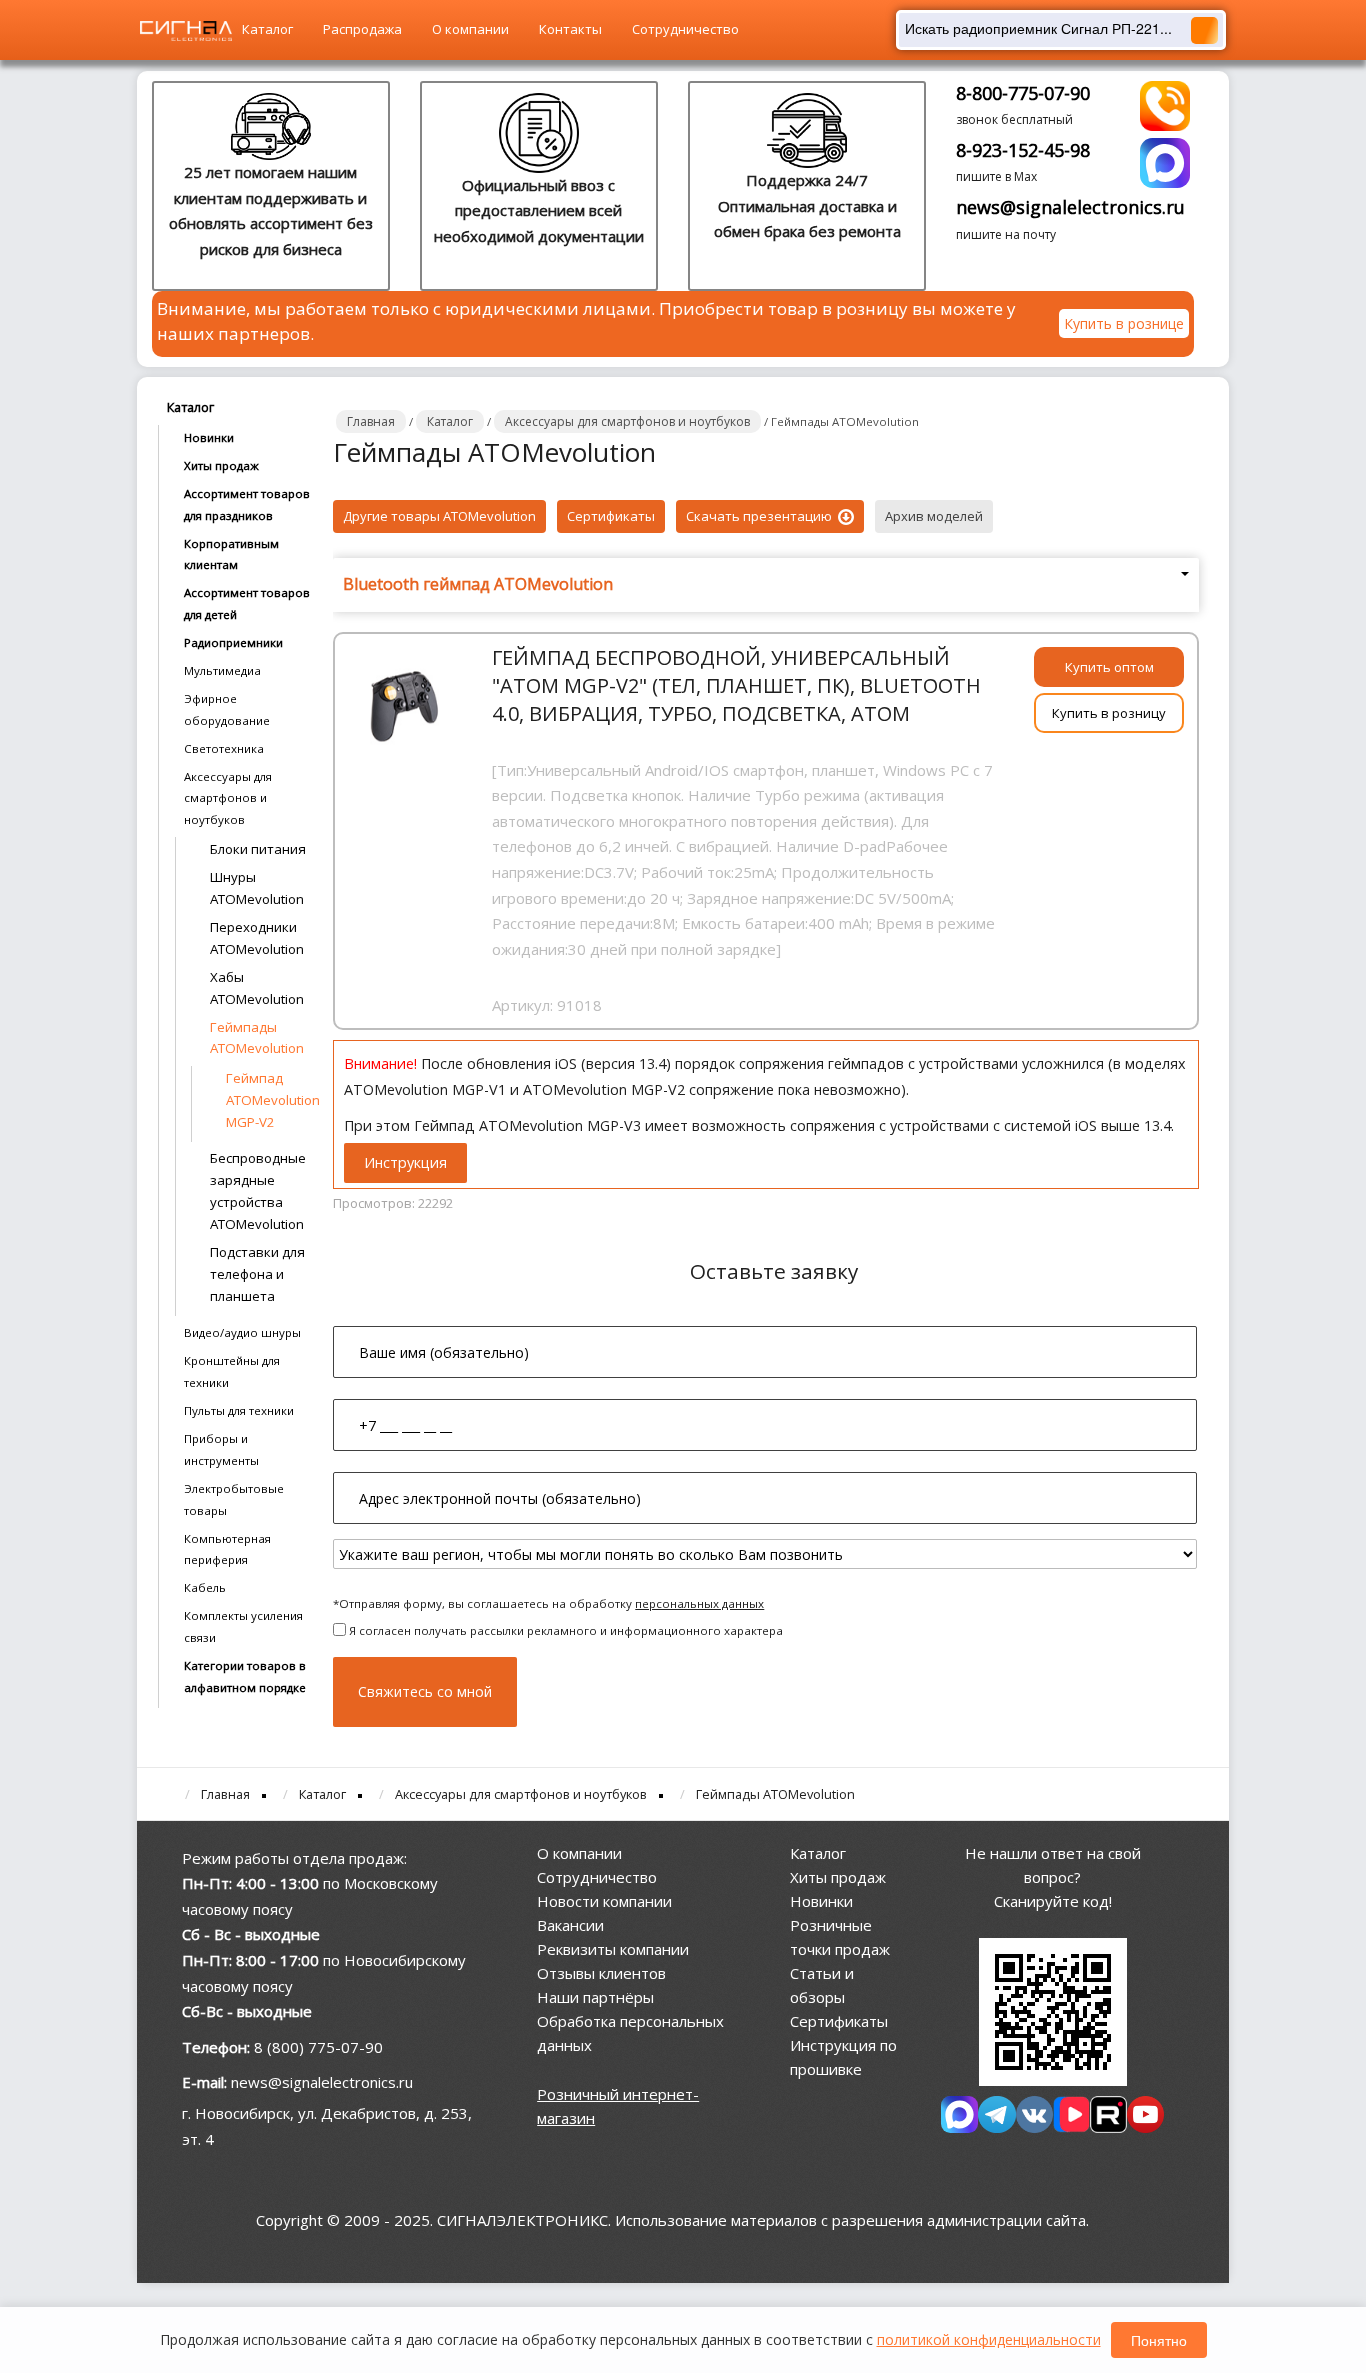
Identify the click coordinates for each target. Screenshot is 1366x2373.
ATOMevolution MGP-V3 (560, 1125)
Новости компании (604, 1901)
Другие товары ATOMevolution (439, 516)
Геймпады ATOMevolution (257, 1038)
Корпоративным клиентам (231, 554)
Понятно (1159, 2340)
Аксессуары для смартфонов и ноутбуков (228, 798)
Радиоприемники (233, 642)
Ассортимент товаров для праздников (247, 504)
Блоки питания (258, 849)
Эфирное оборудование (227, 709)
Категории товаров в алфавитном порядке (245, 1676)
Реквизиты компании (613, 1949)
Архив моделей (934, 516)
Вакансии (570, 1925)
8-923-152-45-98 (1023, 150)
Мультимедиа (222, 670)
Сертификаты (611, 516)
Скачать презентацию (760, 516)
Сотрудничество (685, 29)
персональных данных (699, 1603)
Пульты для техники (239, 1410)
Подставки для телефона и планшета (257, 1274)
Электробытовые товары (234, 1499)
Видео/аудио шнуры (242, 1332)
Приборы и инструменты (221, 1449)
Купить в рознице (1124, 323)
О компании (470, 29)
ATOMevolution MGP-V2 (604, 1089)
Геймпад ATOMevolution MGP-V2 (264, 1100)
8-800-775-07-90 (1023, 93)
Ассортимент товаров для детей (247, 603)
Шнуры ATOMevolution (257, 888)
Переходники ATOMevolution (257, 938)
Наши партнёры (595, 1997)
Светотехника (224, 748)
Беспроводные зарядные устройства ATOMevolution (258, 1191)
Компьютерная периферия (227, 1549)
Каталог (267, 29)
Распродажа (362, 29)
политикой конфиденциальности (989, 2339)
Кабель (205, 1587)
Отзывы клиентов (601, 1973)
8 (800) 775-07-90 (318, 2047)
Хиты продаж (221, 465)
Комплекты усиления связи (243, 1626)
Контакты (570, 29)
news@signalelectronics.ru (1070, 207)
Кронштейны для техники (232, 1371)
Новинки (209, 437)
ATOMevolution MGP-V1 (425, 1089)
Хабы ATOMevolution (257, 988)
